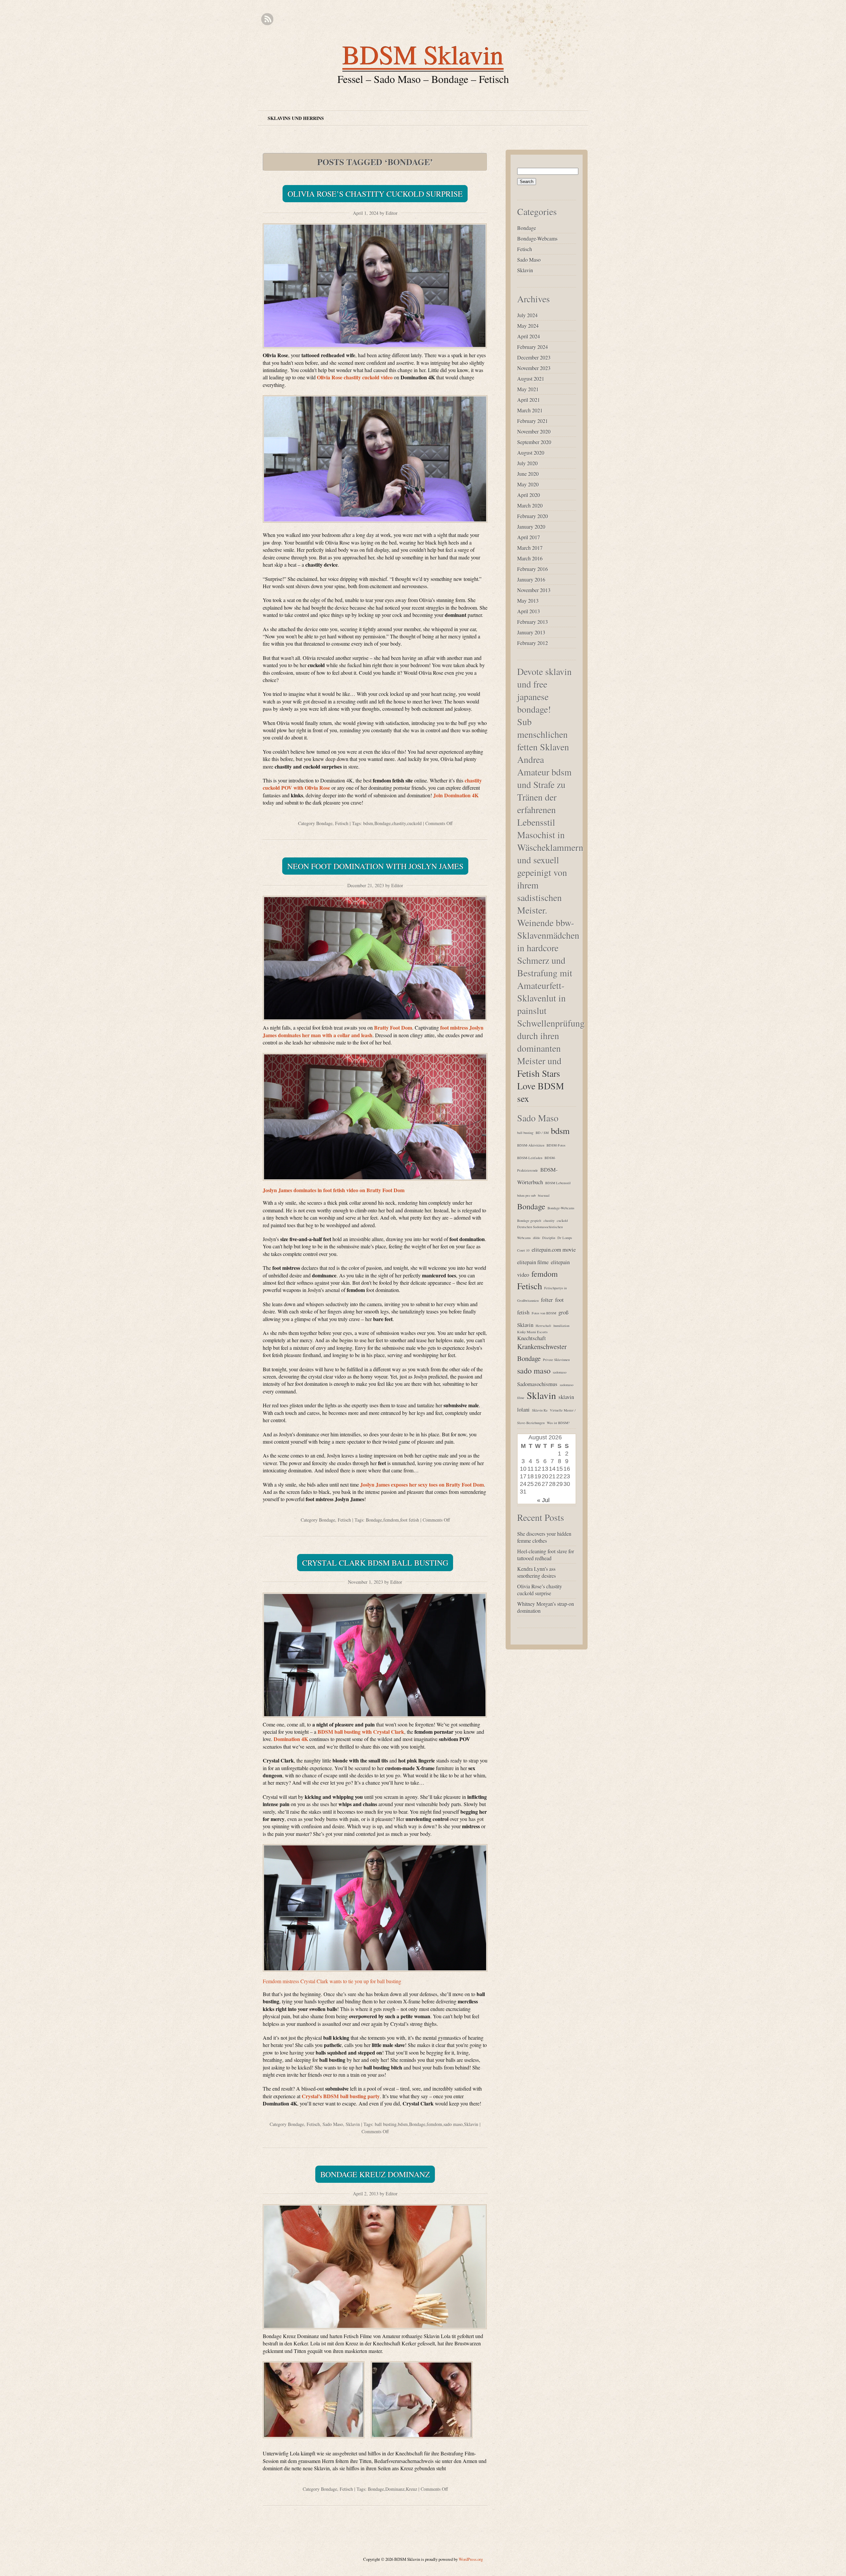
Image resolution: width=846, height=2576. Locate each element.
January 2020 (531, 527)
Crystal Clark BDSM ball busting (375, 1563)
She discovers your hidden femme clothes (544, 1537)
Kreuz (411, 2489)
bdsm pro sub (526, 1195)
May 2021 (528, 389)
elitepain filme (533, 1262)
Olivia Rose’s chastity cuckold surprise (375, 194)
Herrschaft (543, 1326)
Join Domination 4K (456, 795)
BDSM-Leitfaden (530, 1158)
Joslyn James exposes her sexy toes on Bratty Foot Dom (422, 1484)
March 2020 (530, 505)
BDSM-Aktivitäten (531, 1145)
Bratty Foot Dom (393, 1027)
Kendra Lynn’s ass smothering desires (537, 1572)
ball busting (386, 2124)
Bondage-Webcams (537, 238)
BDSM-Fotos (556, 1145)
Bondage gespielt (529, 1221)
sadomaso (560, 1372)
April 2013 (529, 611)
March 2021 (530, 410)
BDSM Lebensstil (558, 1183)
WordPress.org (471, 2559)
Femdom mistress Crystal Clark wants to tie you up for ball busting (332, 1981)
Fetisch (342, 823)
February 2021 (533, 421)
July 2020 (527, 463)
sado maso (453, 2124)
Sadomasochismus (537, 1384)
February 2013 (533, 622)
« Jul (543, 1500)
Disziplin (549, 1238)
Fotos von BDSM (544, 1313)
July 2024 (527, 315)
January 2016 (531, 579)
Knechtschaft (532, 1338)
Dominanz (395, 2489)
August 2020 (531, 453)
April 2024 (529, 336)
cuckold (414, 823)
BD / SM (542, 1133)
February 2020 (533, 516)
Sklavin (353, 2124)
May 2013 (528, 601)
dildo (537, 1238)
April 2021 (529, 400)
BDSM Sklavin (423, 54)
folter (547, 1300)
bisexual (544, 1195)
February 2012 (533, 643)
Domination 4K (291, 1739)
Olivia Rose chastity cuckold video (355, 377)
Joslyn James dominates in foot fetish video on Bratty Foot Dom (334, 1190)
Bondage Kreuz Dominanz (375, 2174)
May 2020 (528, 484)
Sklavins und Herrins (296, 118)
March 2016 (530, 558)
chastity (399, 823)
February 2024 (533, 347)
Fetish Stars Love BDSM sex (541, 1086)
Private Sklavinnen (556, 1360)
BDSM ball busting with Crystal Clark (361, 1732)
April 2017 (529, 537)
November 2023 (534, 368)
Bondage (324, 823)
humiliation (561, 1326)
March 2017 (530, 548)
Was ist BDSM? (558, 1423)
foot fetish (410, 1520)
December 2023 (534, 357)
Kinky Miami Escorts (532, 1332)
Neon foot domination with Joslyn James (375, 866)
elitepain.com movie (554, 1250)
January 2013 (531, 632)
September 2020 (534, 442)
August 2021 (531, 379)
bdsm (368, 823)
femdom (391, 1520)
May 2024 (528, 326)
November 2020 (534, 431)
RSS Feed (267, 19)
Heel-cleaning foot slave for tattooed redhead (546, 1555)
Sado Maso (333, 2124)
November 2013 (534, 590)
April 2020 (529, 495)
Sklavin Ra (540, 1410)
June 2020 (528, 474)
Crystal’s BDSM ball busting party (341, 2096)
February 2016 (533, 569)
